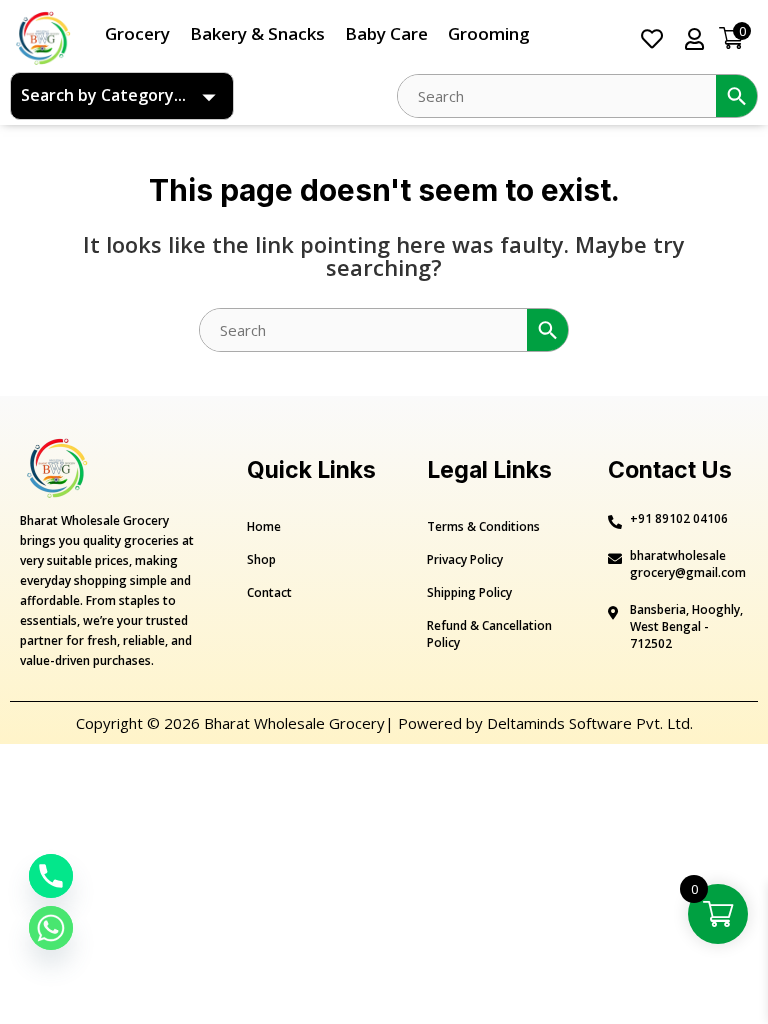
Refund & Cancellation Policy (489, 634)
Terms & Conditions (483, 526)
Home (264, 526)
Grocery (137, 33)
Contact (269, 592)
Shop (261, 559)
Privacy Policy (465, 559)
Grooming (489, 33)
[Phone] (51, 876)
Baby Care (386, 33)
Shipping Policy (469, 592)
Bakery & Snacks (257, 33)
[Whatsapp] (51, 928)
